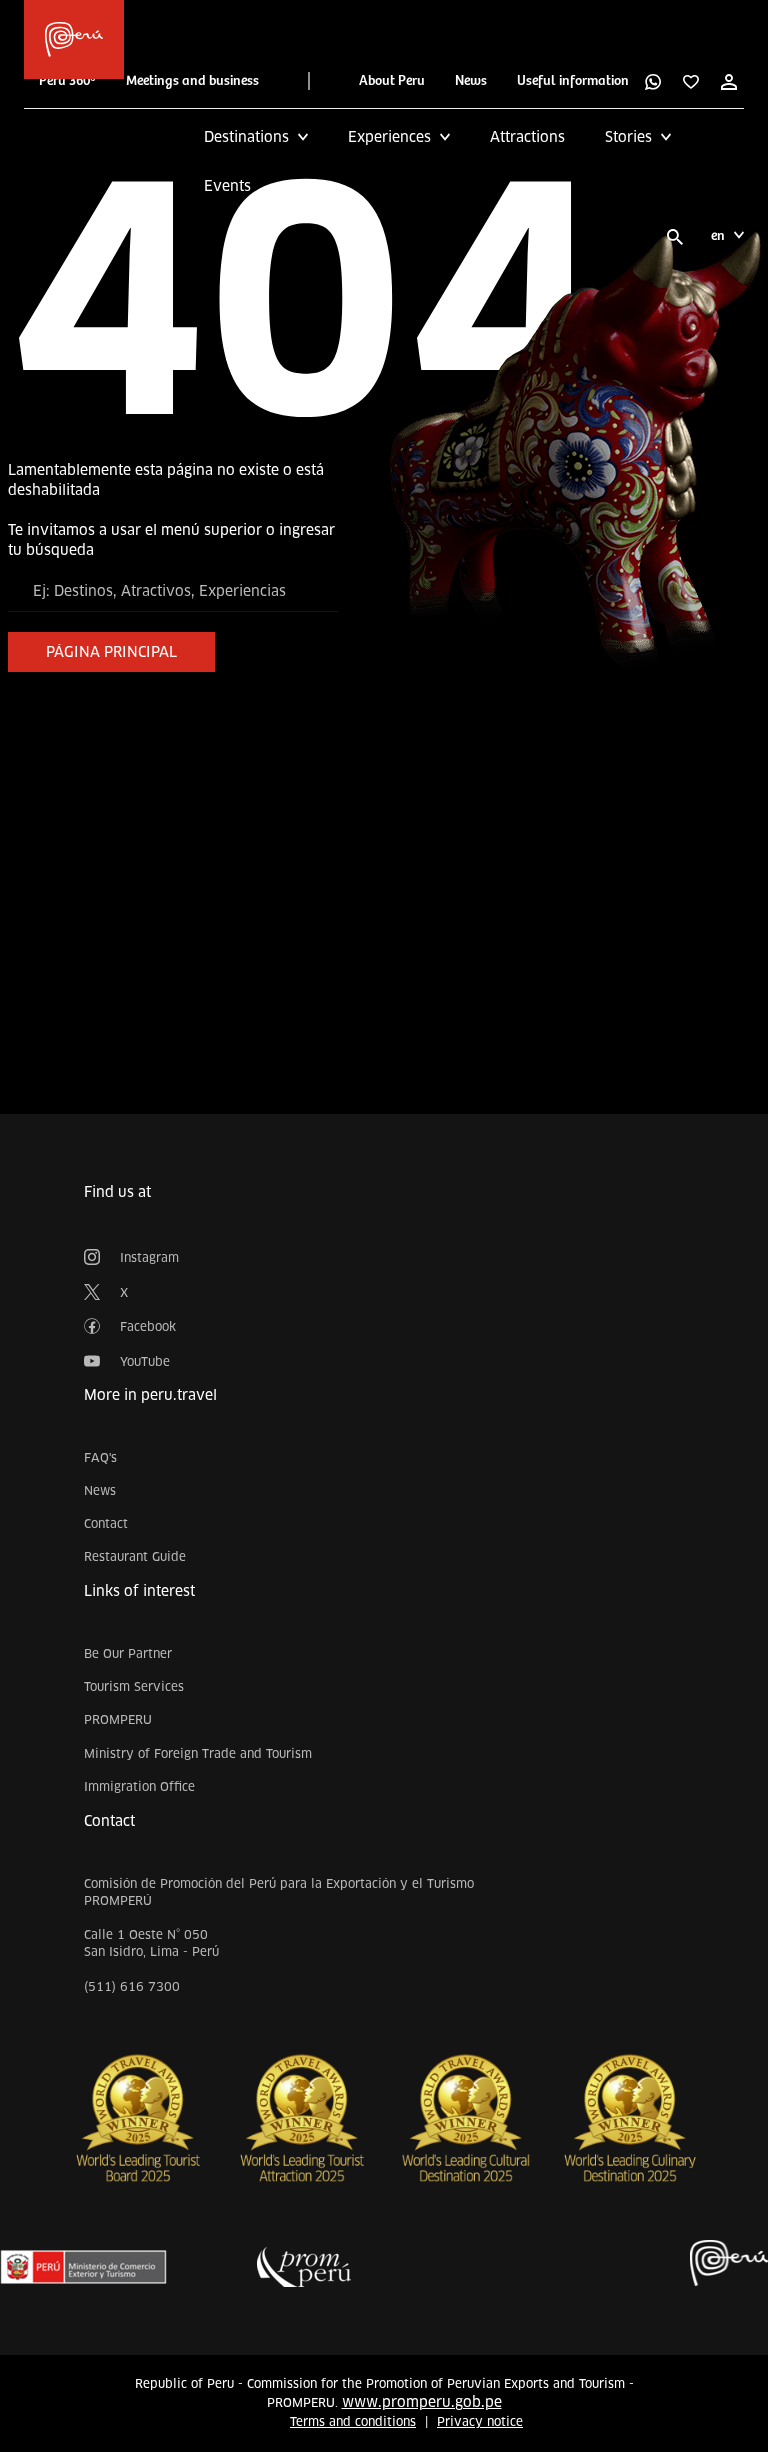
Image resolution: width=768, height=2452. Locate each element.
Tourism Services (134, 1686)
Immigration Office (139, 1786)
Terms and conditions (353, 2421)
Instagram (149, 1257)
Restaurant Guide (135, 1556)
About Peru (392, 81)
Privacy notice (480, 2421)
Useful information (573, 81)
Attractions (527, 137)
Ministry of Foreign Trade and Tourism (198, 1753)
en (718, 236)
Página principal (111, 652)
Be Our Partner (128, 1653)
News (471, 81)
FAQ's (100, 1457)
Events (227, 186)
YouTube (145, 1361)
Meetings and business (192, 81)
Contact (106, 1523)
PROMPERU (118, 1719)
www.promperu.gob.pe (422, 2402)
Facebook (148, 1326)
